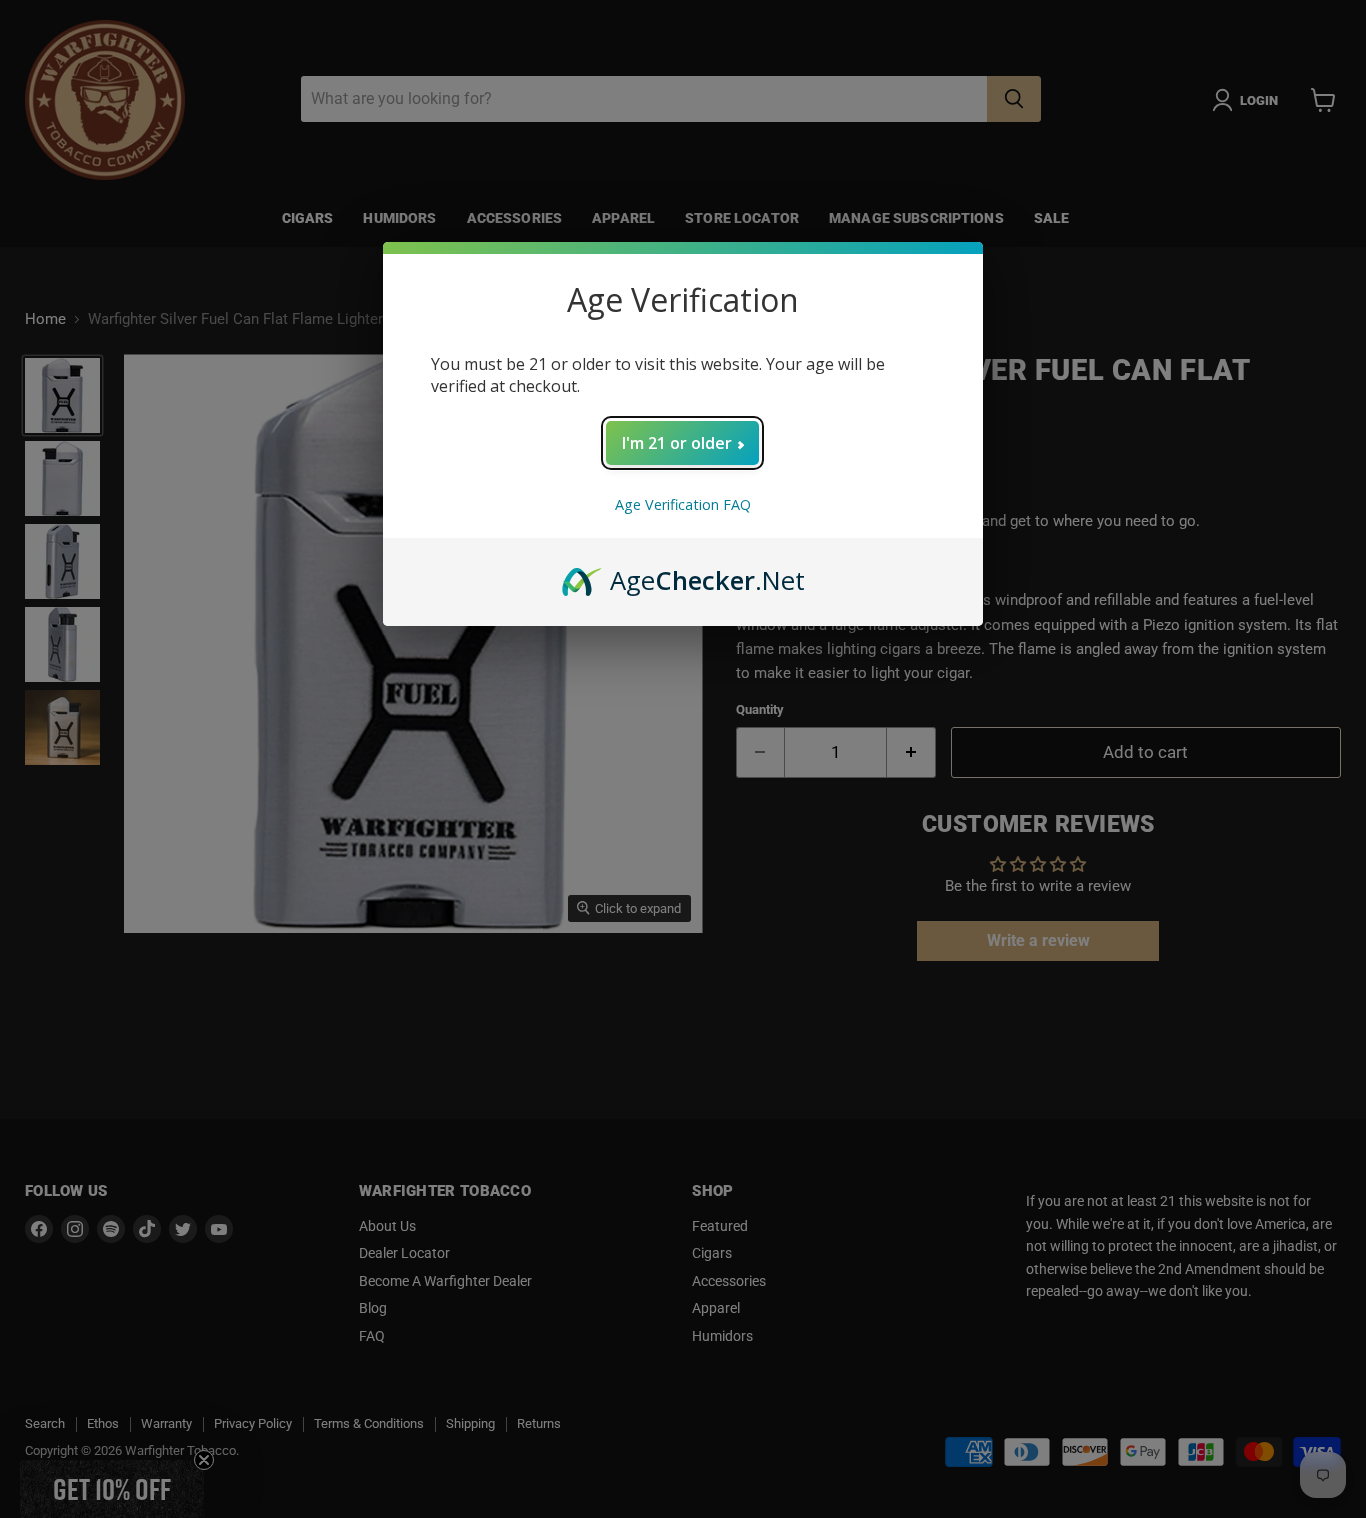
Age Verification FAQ (683, 504)
